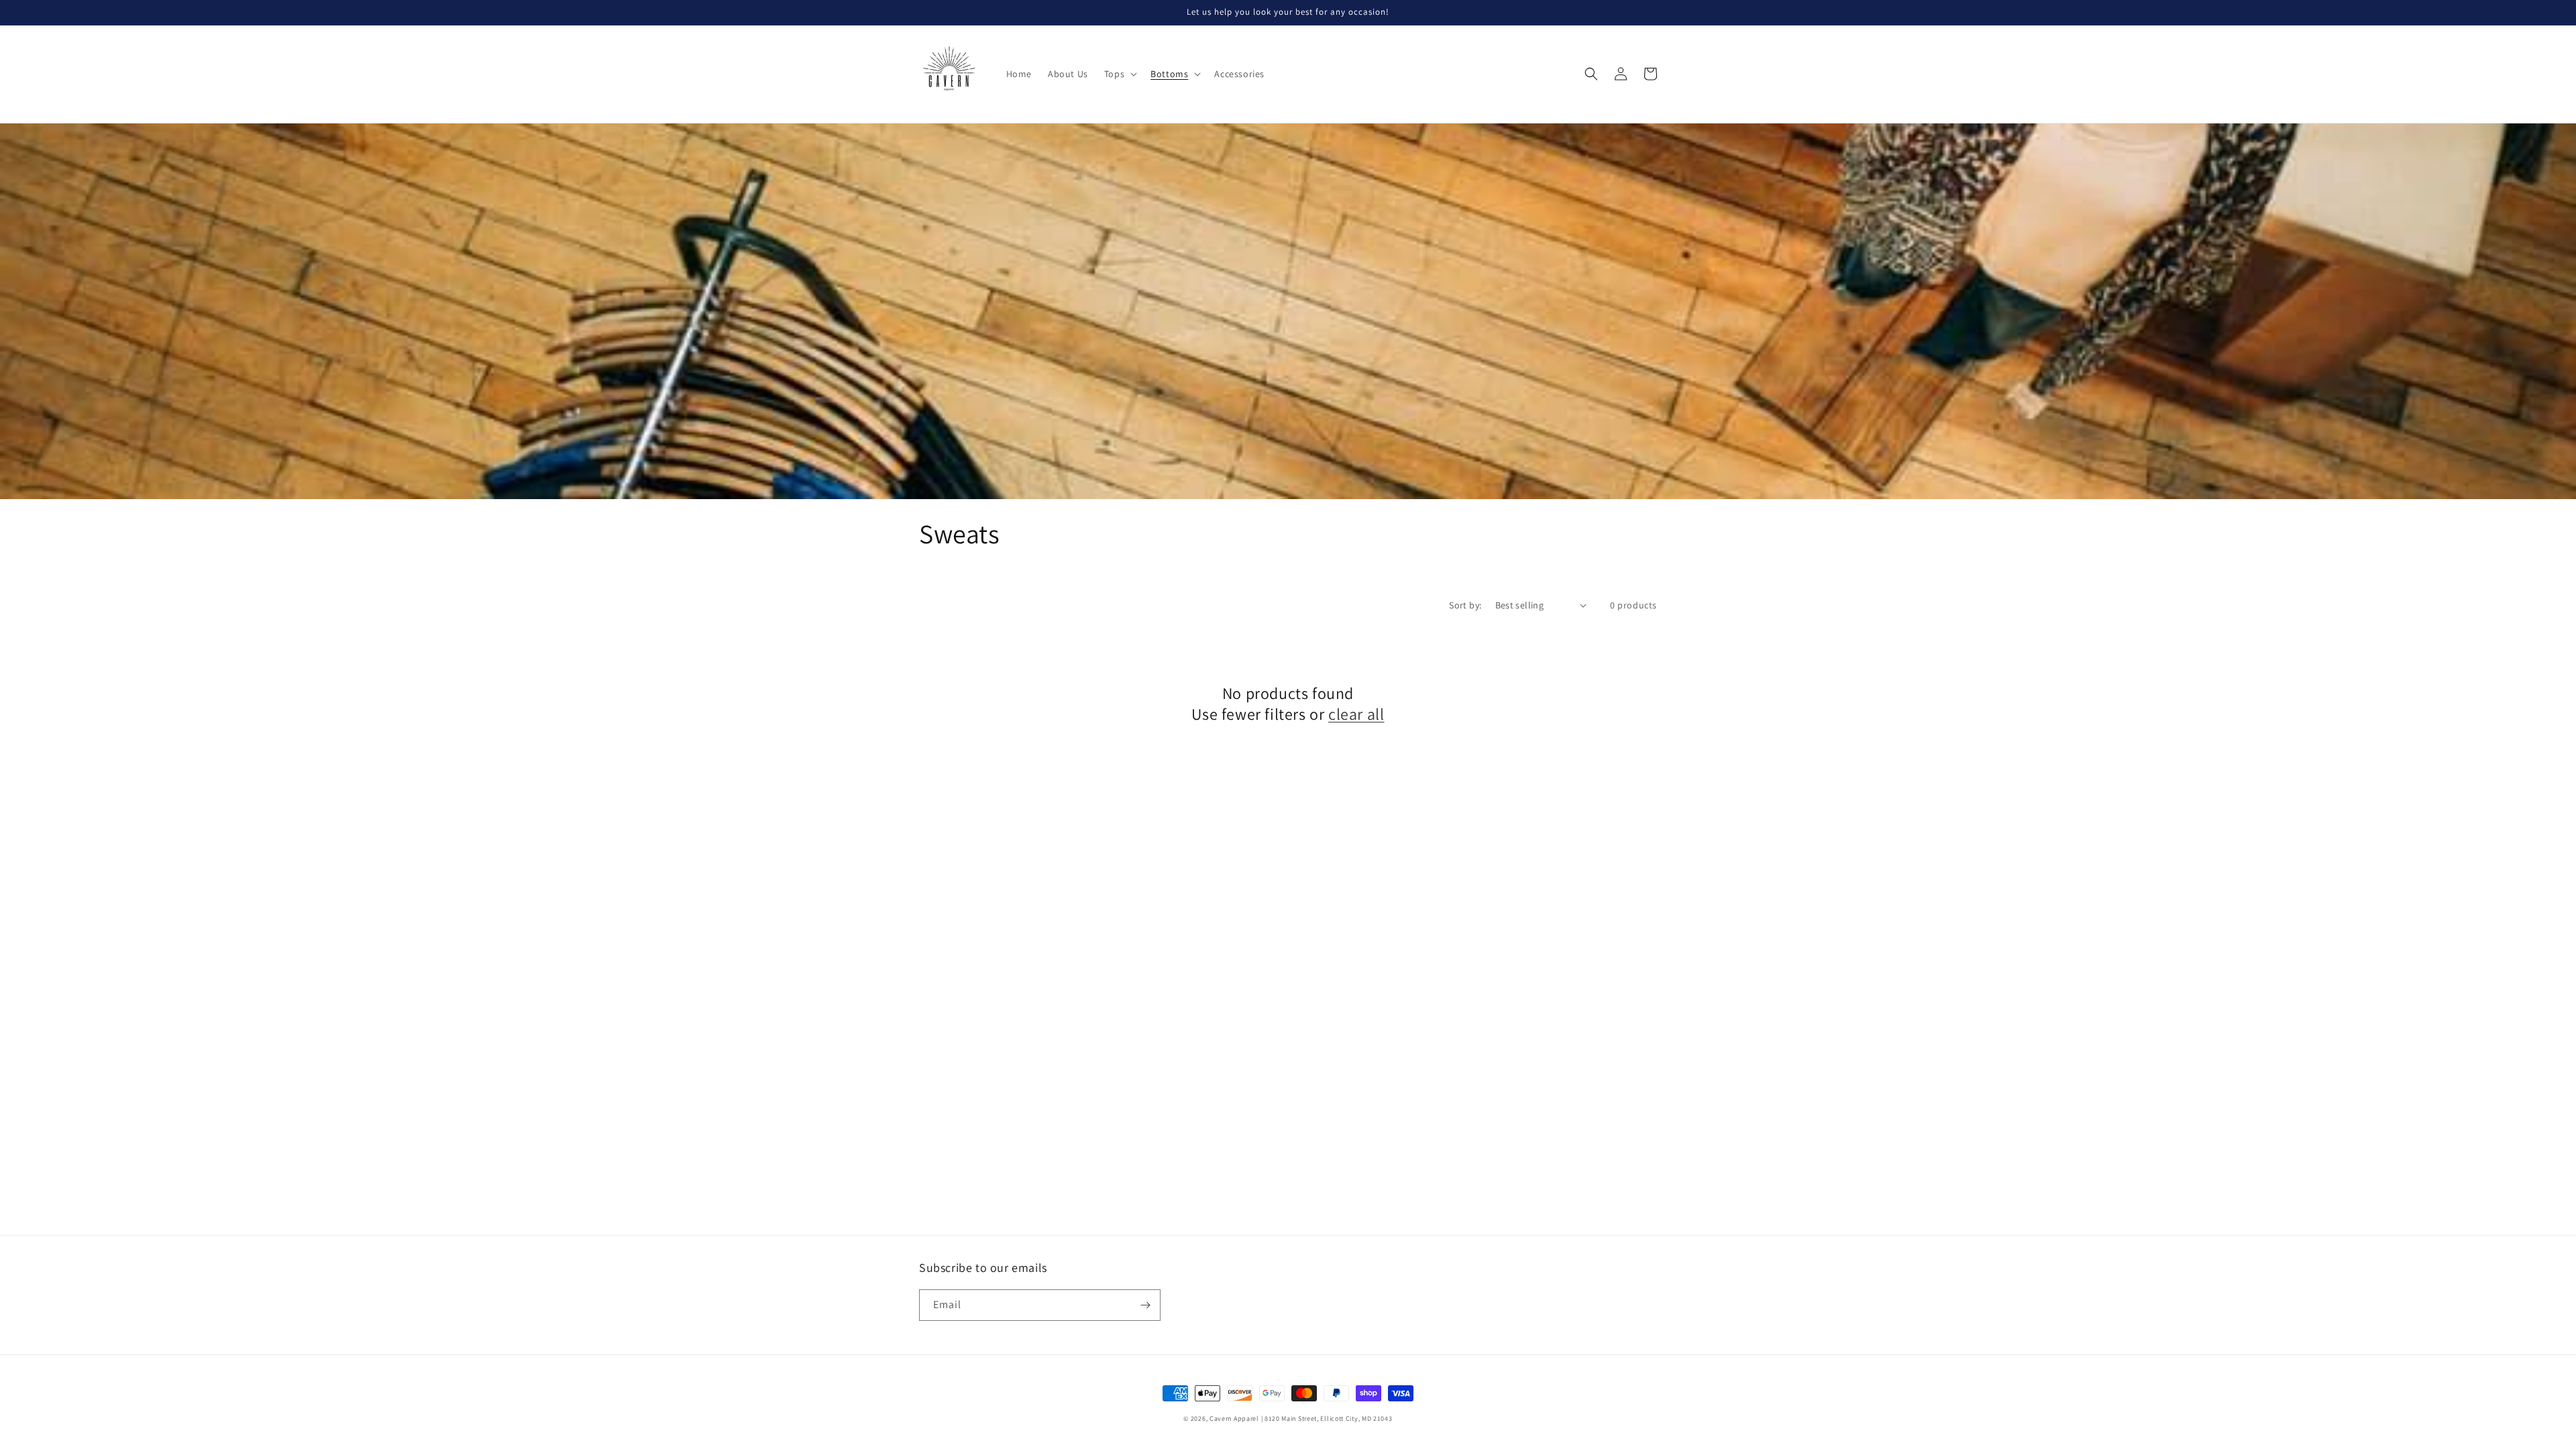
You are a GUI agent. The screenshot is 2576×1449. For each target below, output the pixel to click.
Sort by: (1465, 605)
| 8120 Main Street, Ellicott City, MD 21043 (1327, 1418)
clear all (1356, 714)
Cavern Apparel (1234, 1418)
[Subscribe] (1145, 1305)
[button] (1119, 74)
